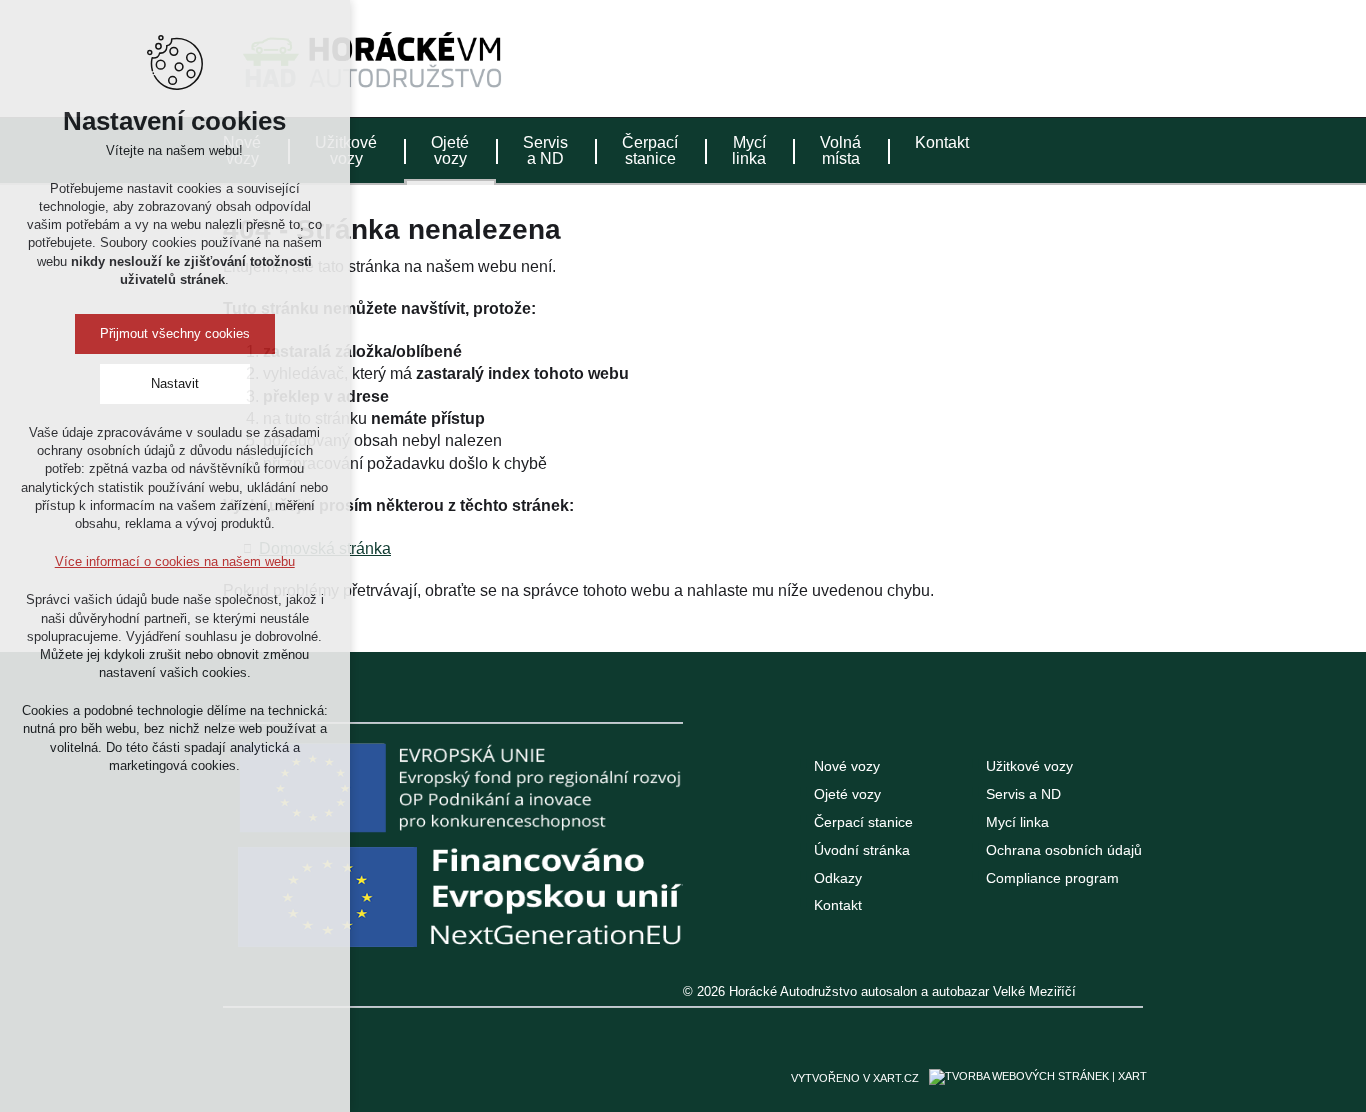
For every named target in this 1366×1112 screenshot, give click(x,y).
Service (1092, 54)
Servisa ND (545, 151)
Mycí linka (1017, 822)
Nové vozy (847, 766)
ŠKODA (941, 54)
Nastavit (175, 383)
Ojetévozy (450, 151)
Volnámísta (840, 151)
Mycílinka (749, 151)
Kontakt (942, 143)
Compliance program (1052, 878)
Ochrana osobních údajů (1064, 850)
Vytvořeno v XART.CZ (855, 1078)
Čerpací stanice (863, 822)
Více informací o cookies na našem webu (175, 561)
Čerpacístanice (650, 151)
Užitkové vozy (1029, 766)
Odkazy (838, 878)
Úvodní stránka (862, 850)
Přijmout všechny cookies (175, 333)
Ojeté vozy (847, 794)
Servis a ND (1023, 794)
